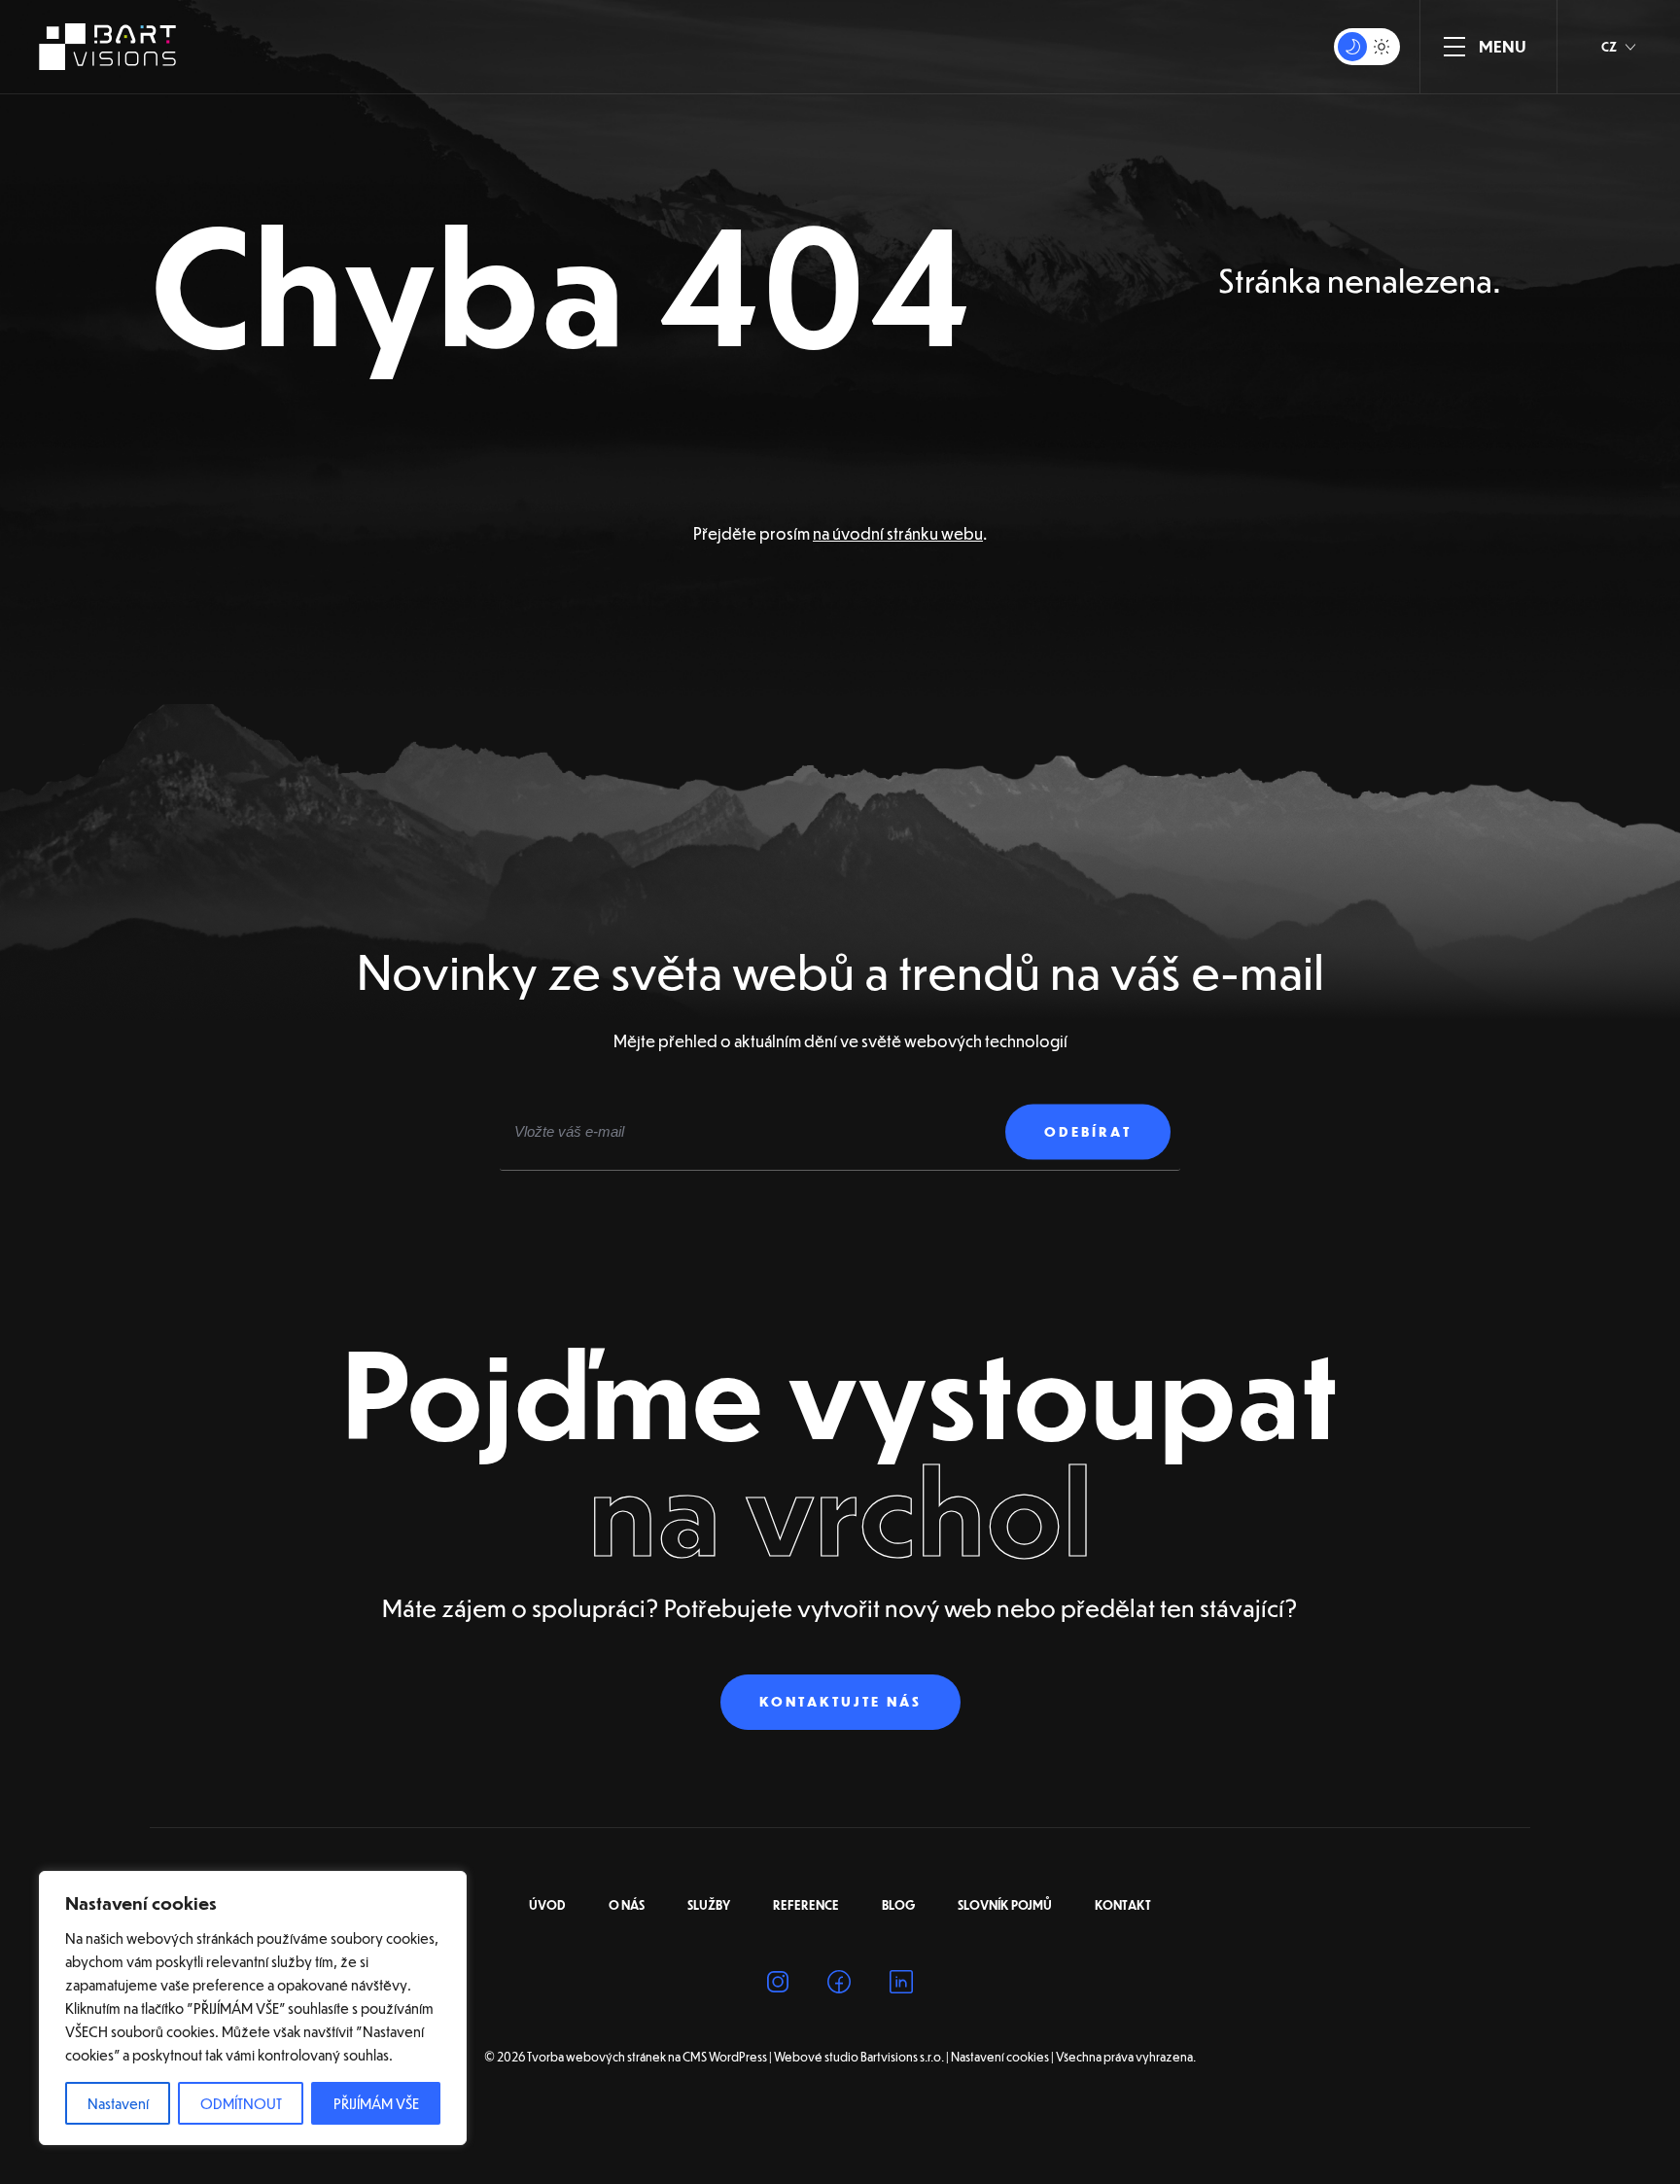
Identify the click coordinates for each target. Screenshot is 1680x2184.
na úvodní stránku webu (898, 533)
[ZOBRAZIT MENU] (1454, 47)
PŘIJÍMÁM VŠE (376, 2103)
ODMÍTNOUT (241, 2103)
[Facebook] (839, 1985)
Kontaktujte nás (840, 1702)
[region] (253, 2008)
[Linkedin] (901, 1985)
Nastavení (118, 2103)
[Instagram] (778, 1985)
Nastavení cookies (1000, 2058)
